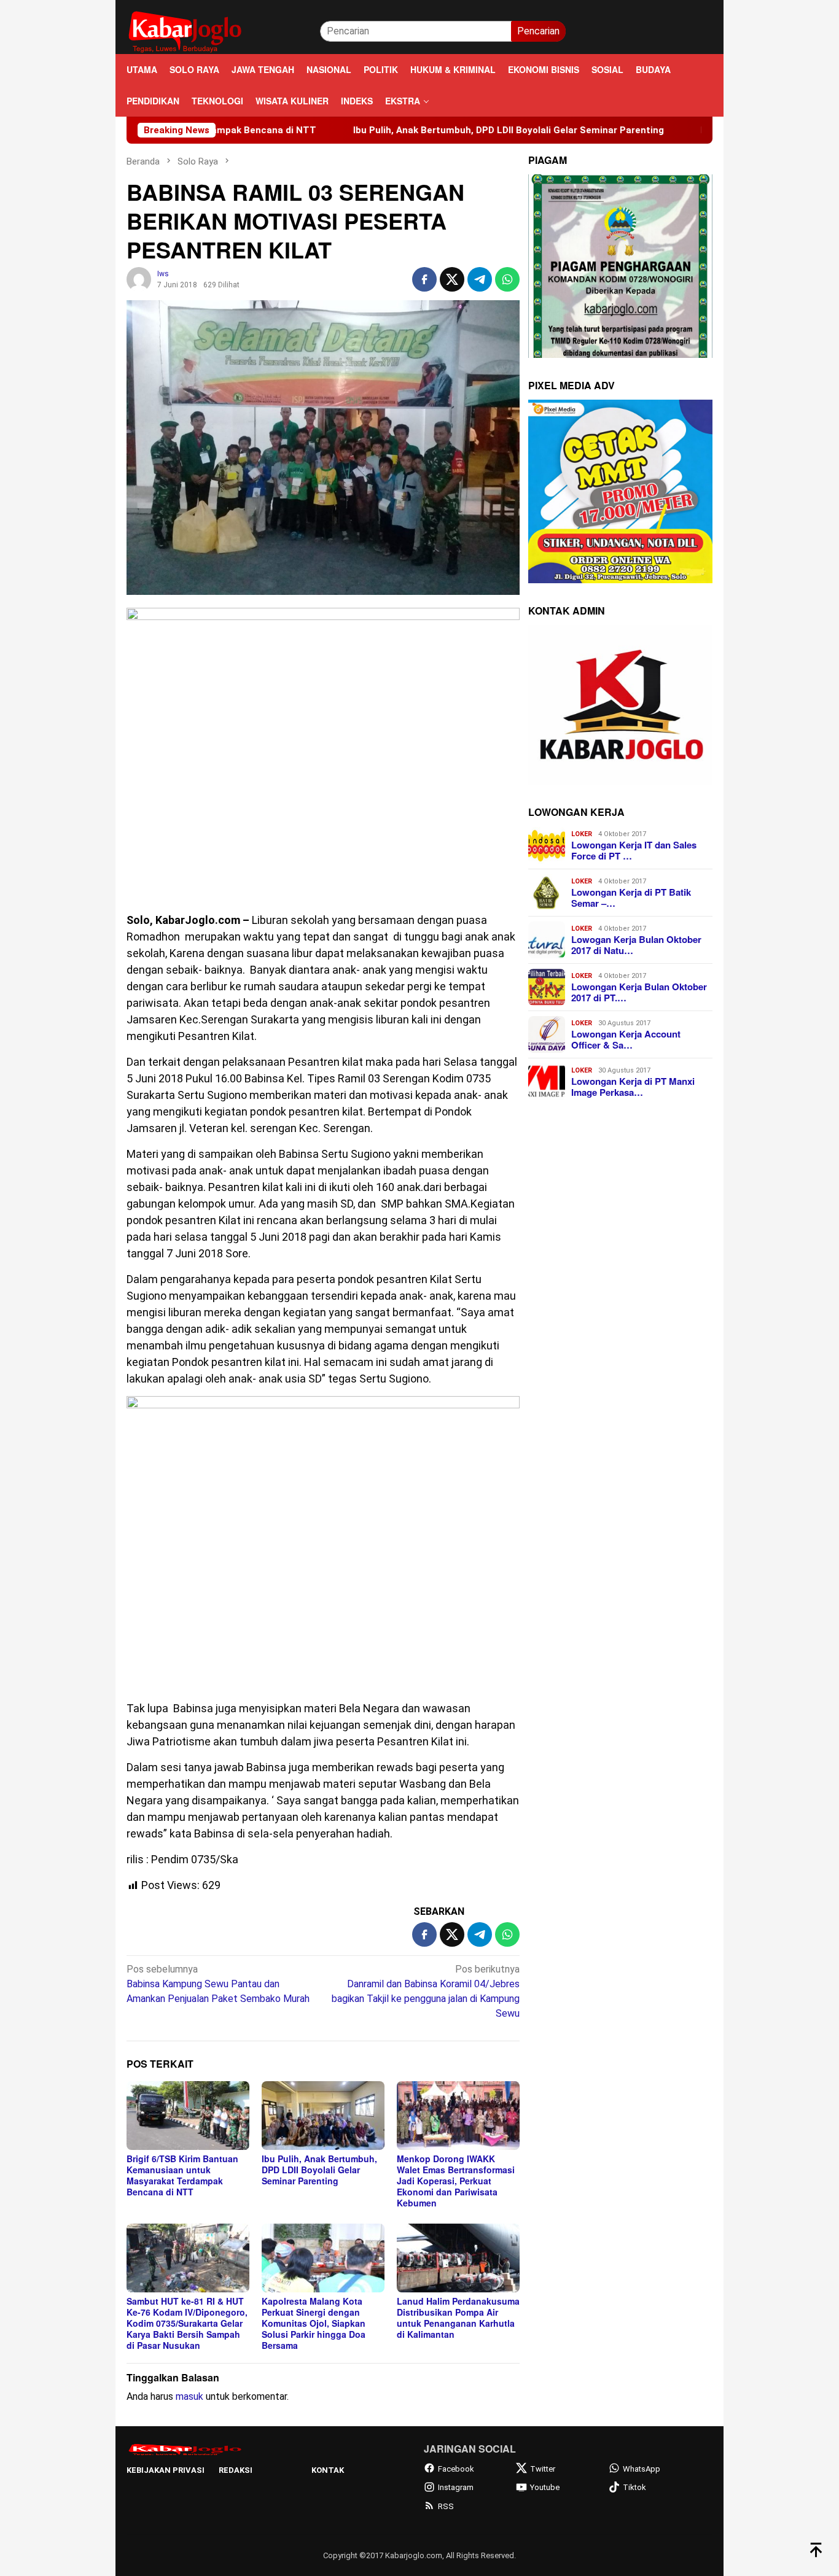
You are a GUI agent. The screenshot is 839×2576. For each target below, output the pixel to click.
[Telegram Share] (480, 279)
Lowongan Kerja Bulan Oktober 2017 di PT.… (639, 992)
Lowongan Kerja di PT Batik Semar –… (631, 898)
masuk (189, 2396)
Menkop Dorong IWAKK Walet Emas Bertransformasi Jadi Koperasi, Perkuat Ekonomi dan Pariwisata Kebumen (456, 2181)
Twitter (543, 2469)
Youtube (545, 2487)
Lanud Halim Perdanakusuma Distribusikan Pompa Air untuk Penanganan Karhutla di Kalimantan (458, 2318)
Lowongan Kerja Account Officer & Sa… (626, 1039)
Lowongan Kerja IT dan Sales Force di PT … (634, 850)
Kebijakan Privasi (166, 2470)
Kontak (328, 2470)
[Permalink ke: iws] (139, 278)
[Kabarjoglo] (185, 30)
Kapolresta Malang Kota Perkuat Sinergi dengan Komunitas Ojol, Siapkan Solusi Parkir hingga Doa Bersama (314, 2323)
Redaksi (236, 2470)
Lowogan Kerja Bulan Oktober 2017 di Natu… (636, 945)
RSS (446, 2506)
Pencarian (538, 31)
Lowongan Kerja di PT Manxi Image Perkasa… (633, 1087)
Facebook (456, 2469)
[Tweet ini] (452, 279)
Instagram (456, 2487)
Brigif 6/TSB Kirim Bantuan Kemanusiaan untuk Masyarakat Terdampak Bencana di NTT (182, 2175)
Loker (582, 834)
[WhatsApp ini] (507, 279)
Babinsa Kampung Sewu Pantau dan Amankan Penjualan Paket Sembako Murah (218, 1984)
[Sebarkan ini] (424, 279)
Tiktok (634, 2487)
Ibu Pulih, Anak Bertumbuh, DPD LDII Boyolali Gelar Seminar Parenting (414, 130)
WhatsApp (642, 2469)
